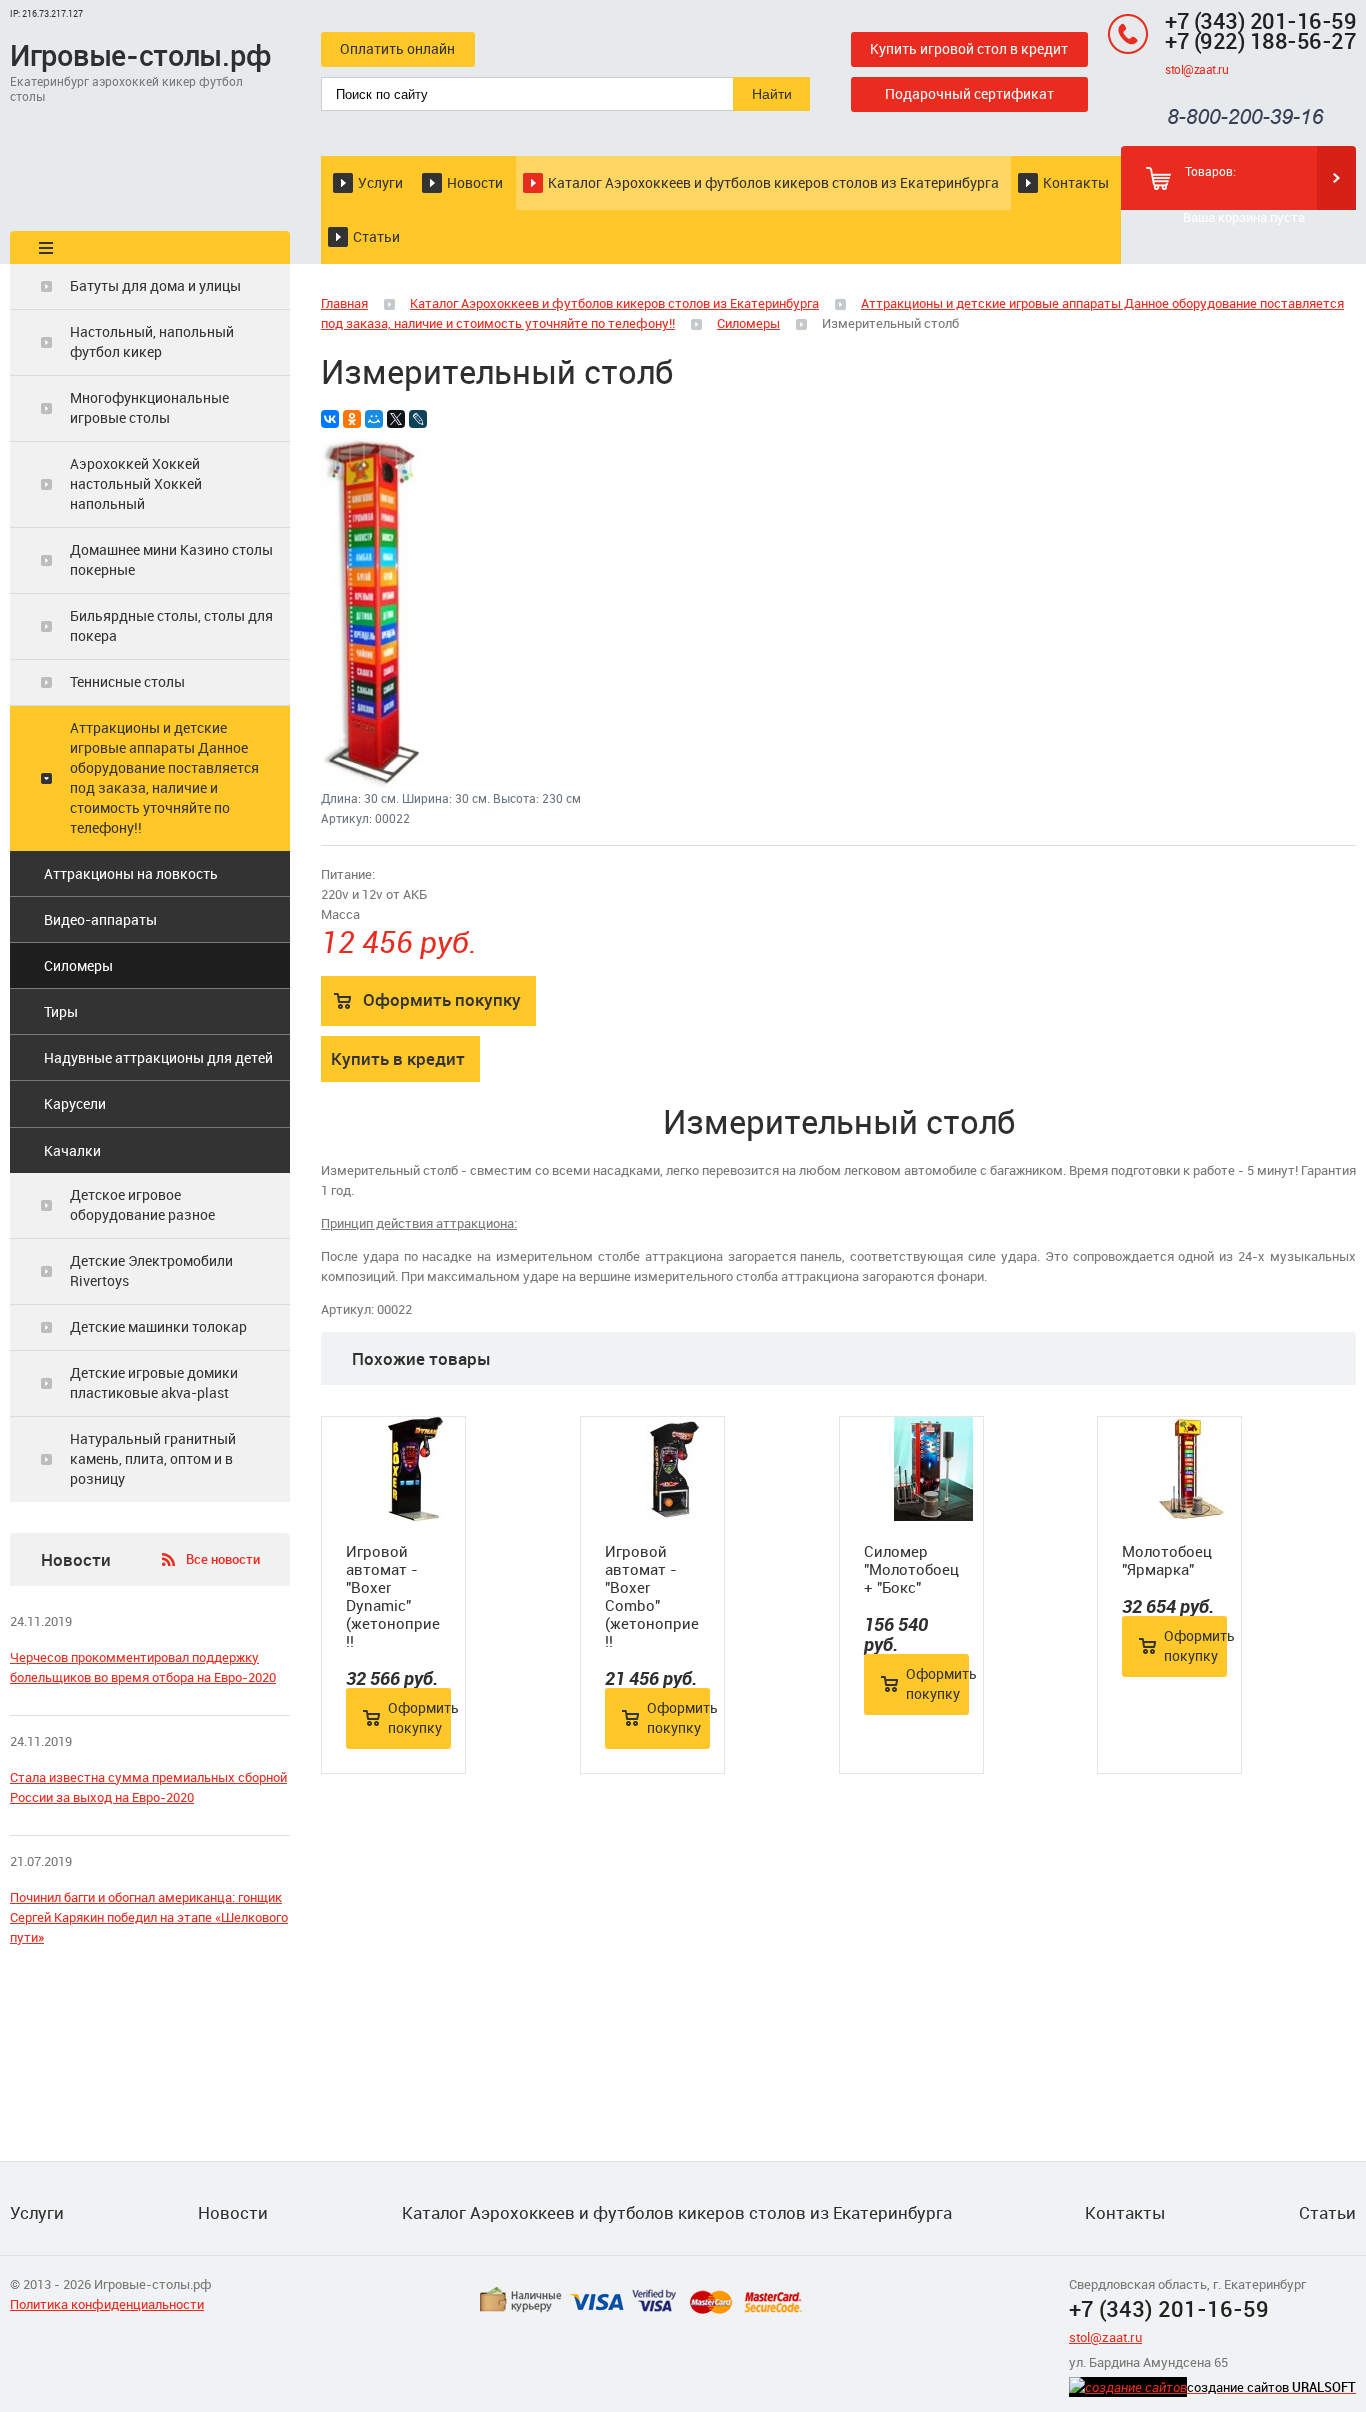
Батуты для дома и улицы (155, 285)
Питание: (348, 874)
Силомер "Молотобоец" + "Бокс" (911, 1569)
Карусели (75, 1103)
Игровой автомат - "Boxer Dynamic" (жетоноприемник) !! (393, 1596)
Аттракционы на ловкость (131, 873)
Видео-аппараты (100, 919)
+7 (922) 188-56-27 (1260, 40)
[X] (396, 419)
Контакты (1076, 182)
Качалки (72, 1150)
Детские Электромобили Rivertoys (151, 1270)
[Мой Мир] (374, 419)
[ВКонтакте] (330, 419)
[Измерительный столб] (373, 783)
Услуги (380, 182)
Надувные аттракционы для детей (158, 1057)
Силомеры (78, 965)
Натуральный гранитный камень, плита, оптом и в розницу (153, 1458)
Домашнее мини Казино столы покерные (171, 559)
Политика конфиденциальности (107, 2304)
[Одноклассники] (352, 419)
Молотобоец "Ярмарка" (1167, 1560)
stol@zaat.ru (1196, 69)
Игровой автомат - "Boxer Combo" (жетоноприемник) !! (652, 1596)
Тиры (61, 1011)
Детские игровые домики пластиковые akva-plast (154, 1382)
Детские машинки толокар (158, 1326)
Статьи (376, 236)
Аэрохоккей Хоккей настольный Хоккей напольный (136, 483)
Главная (344, 303)
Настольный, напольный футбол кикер (152, 341)
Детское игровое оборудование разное (142, 1204)
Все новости (223, 1559)
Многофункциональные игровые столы (149, 407)
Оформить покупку (442, 999)
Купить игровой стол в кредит (969, 48)
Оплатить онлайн (397, 48)
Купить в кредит (398, 1058)
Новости (475, 182)
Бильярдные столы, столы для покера (171, 625)
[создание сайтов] (1128, 2387)
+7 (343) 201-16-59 (1260, 20)
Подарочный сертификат (969, 93)
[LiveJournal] (418, 419)
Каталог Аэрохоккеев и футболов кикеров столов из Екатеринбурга (773, 182)
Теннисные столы (127, 681)
